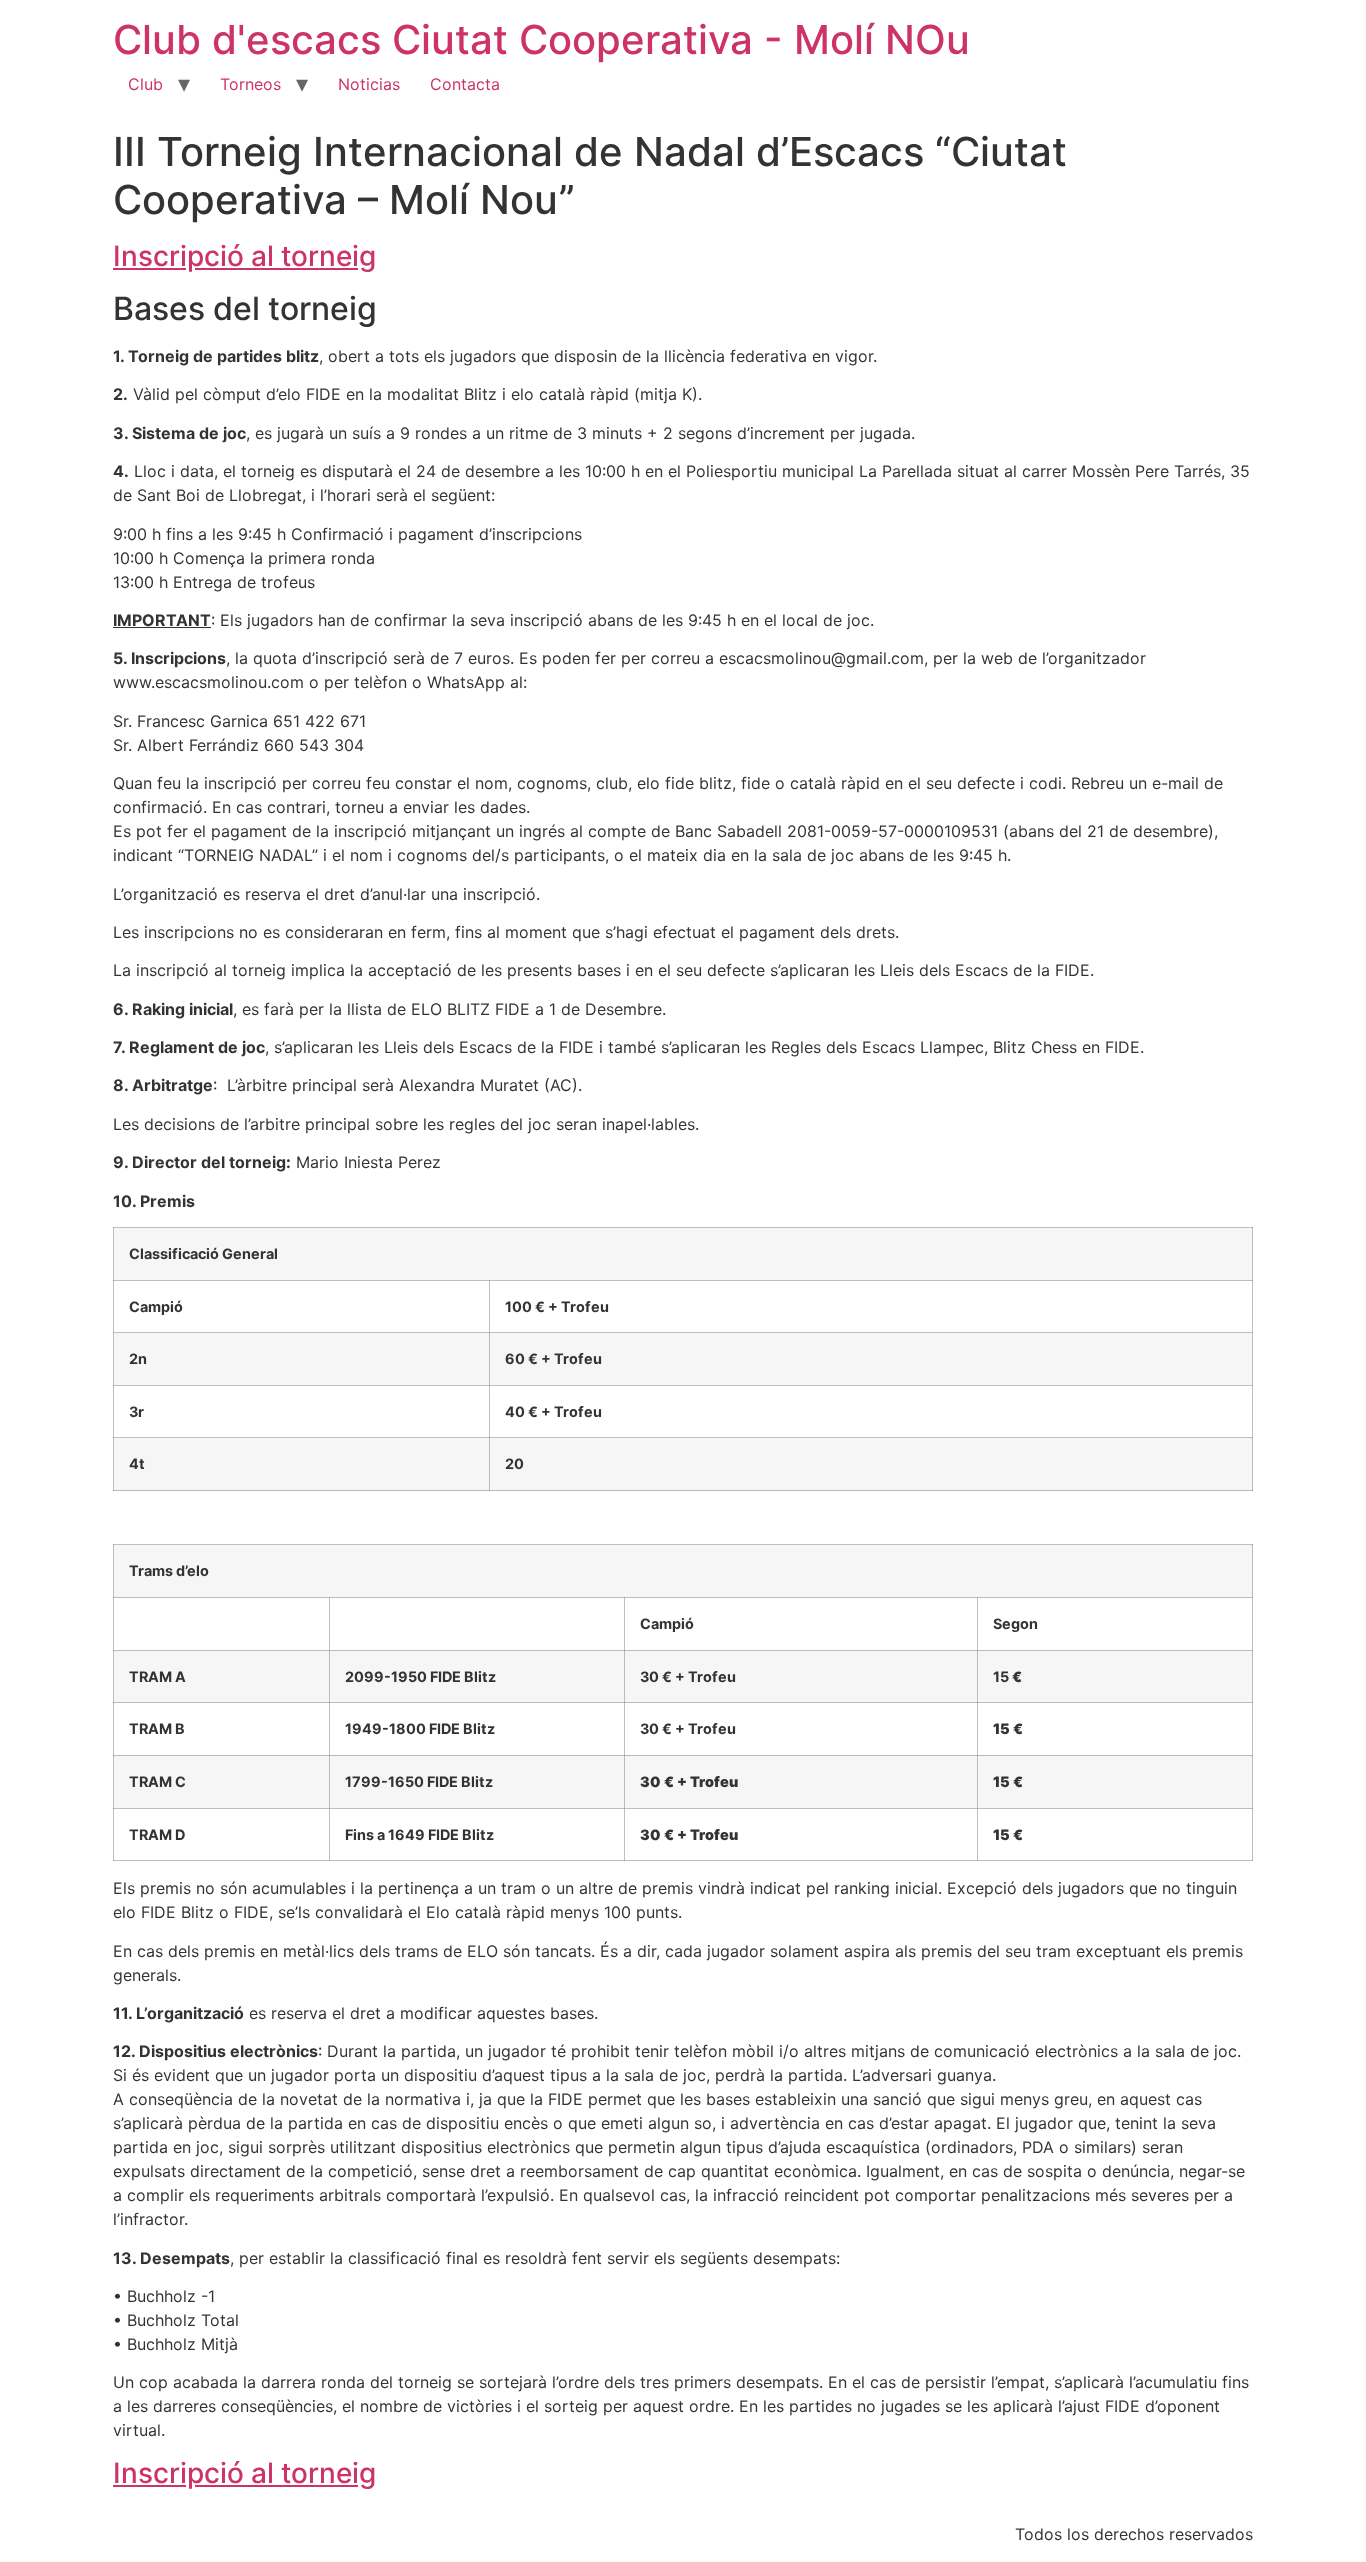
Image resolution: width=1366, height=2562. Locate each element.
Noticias (369, 84)
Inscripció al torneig (244, 256)
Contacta (465, 84)
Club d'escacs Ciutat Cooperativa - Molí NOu (541, 39)
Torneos (250, 84)
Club (145, 84)
